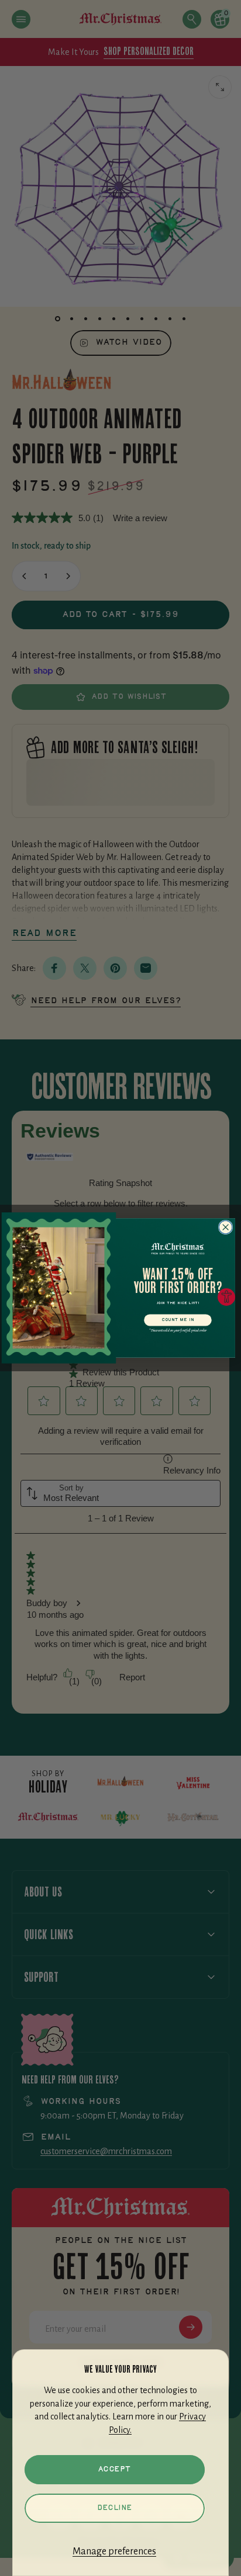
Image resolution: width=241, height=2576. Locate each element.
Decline (114, 2508)
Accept (114, 2469)
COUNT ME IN (178, 1320)
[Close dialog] (225, 1227)
